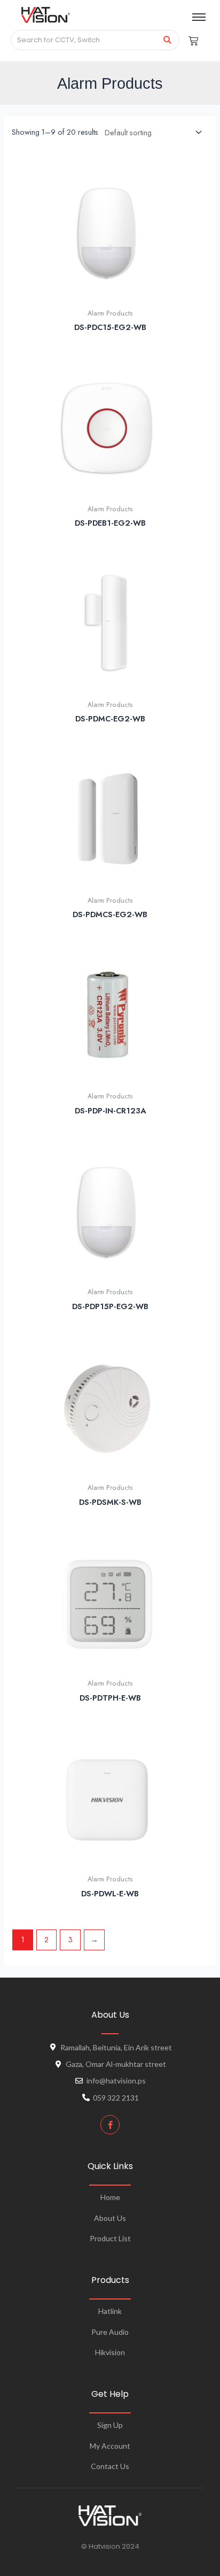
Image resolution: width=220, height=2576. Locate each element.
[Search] (167, 40)
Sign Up (110, 2425)
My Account (110, 2446)
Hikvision (110, 2352)
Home (110, 2197)
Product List (110, 2238)
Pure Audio (110, 2332)
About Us (110, 2218)
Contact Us (110, 2466)
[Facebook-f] (110, 2125)
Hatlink (110, 2311)
